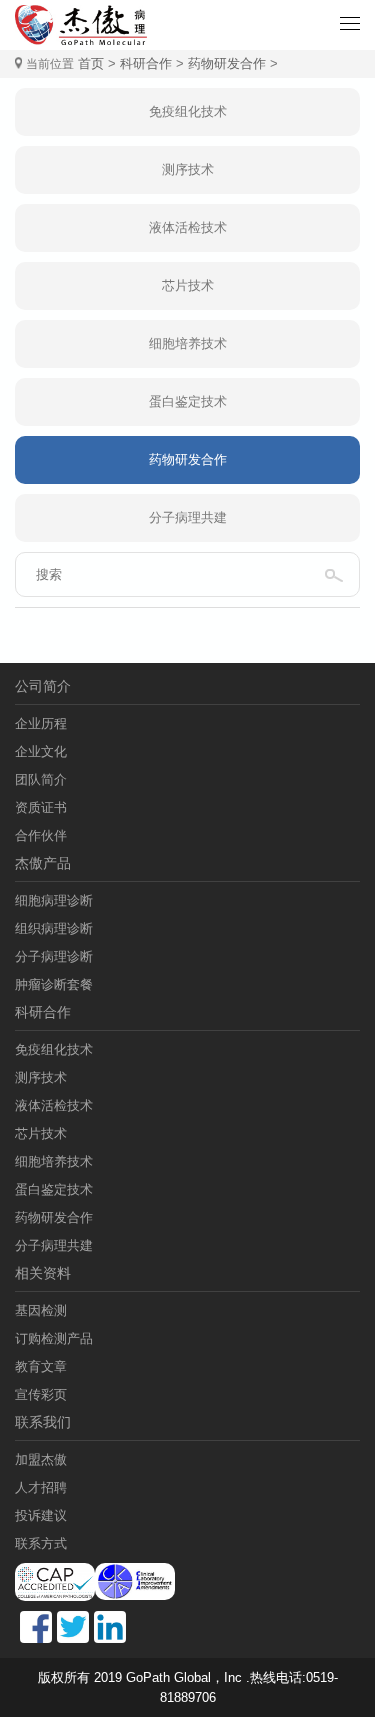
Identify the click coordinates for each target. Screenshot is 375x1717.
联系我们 (43, 1422)
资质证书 (41, 807)
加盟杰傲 (41, 1459)
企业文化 (41, 751)
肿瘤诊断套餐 (54, 984)
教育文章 (41, 1366)
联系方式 (41, 1543)
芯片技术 (188, 285)
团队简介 (41, 779)
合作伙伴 (41, 835)
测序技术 (188, 169)
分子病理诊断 (54, 956)
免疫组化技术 (188, 111)
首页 (91, 63)
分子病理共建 (188, 517)
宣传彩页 (41, 1394)
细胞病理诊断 (54, 900)
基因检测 (41, 1310)
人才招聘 (41, 1487)
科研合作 (146, 63)
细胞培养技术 (188, 343)
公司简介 (43, 686)
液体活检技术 (188, 227)
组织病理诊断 (54, 928)
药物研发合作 (227, 63)
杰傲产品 (43, 863)
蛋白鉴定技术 (188, 401)
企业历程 (41, 723)
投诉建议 (41, 1515)
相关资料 (43, 1273)
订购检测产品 (54, 1338)
